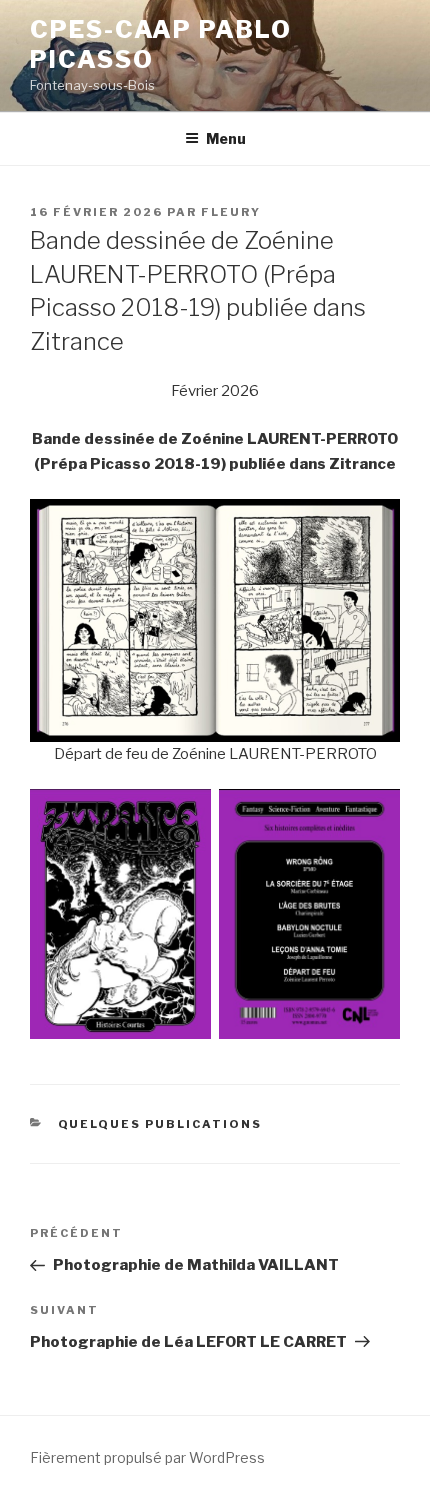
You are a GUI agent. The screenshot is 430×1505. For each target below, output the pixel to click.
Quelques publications (160, 1124)
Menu (226, 138)
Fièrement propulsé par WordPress (147, 1457)
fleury (231, 212)
